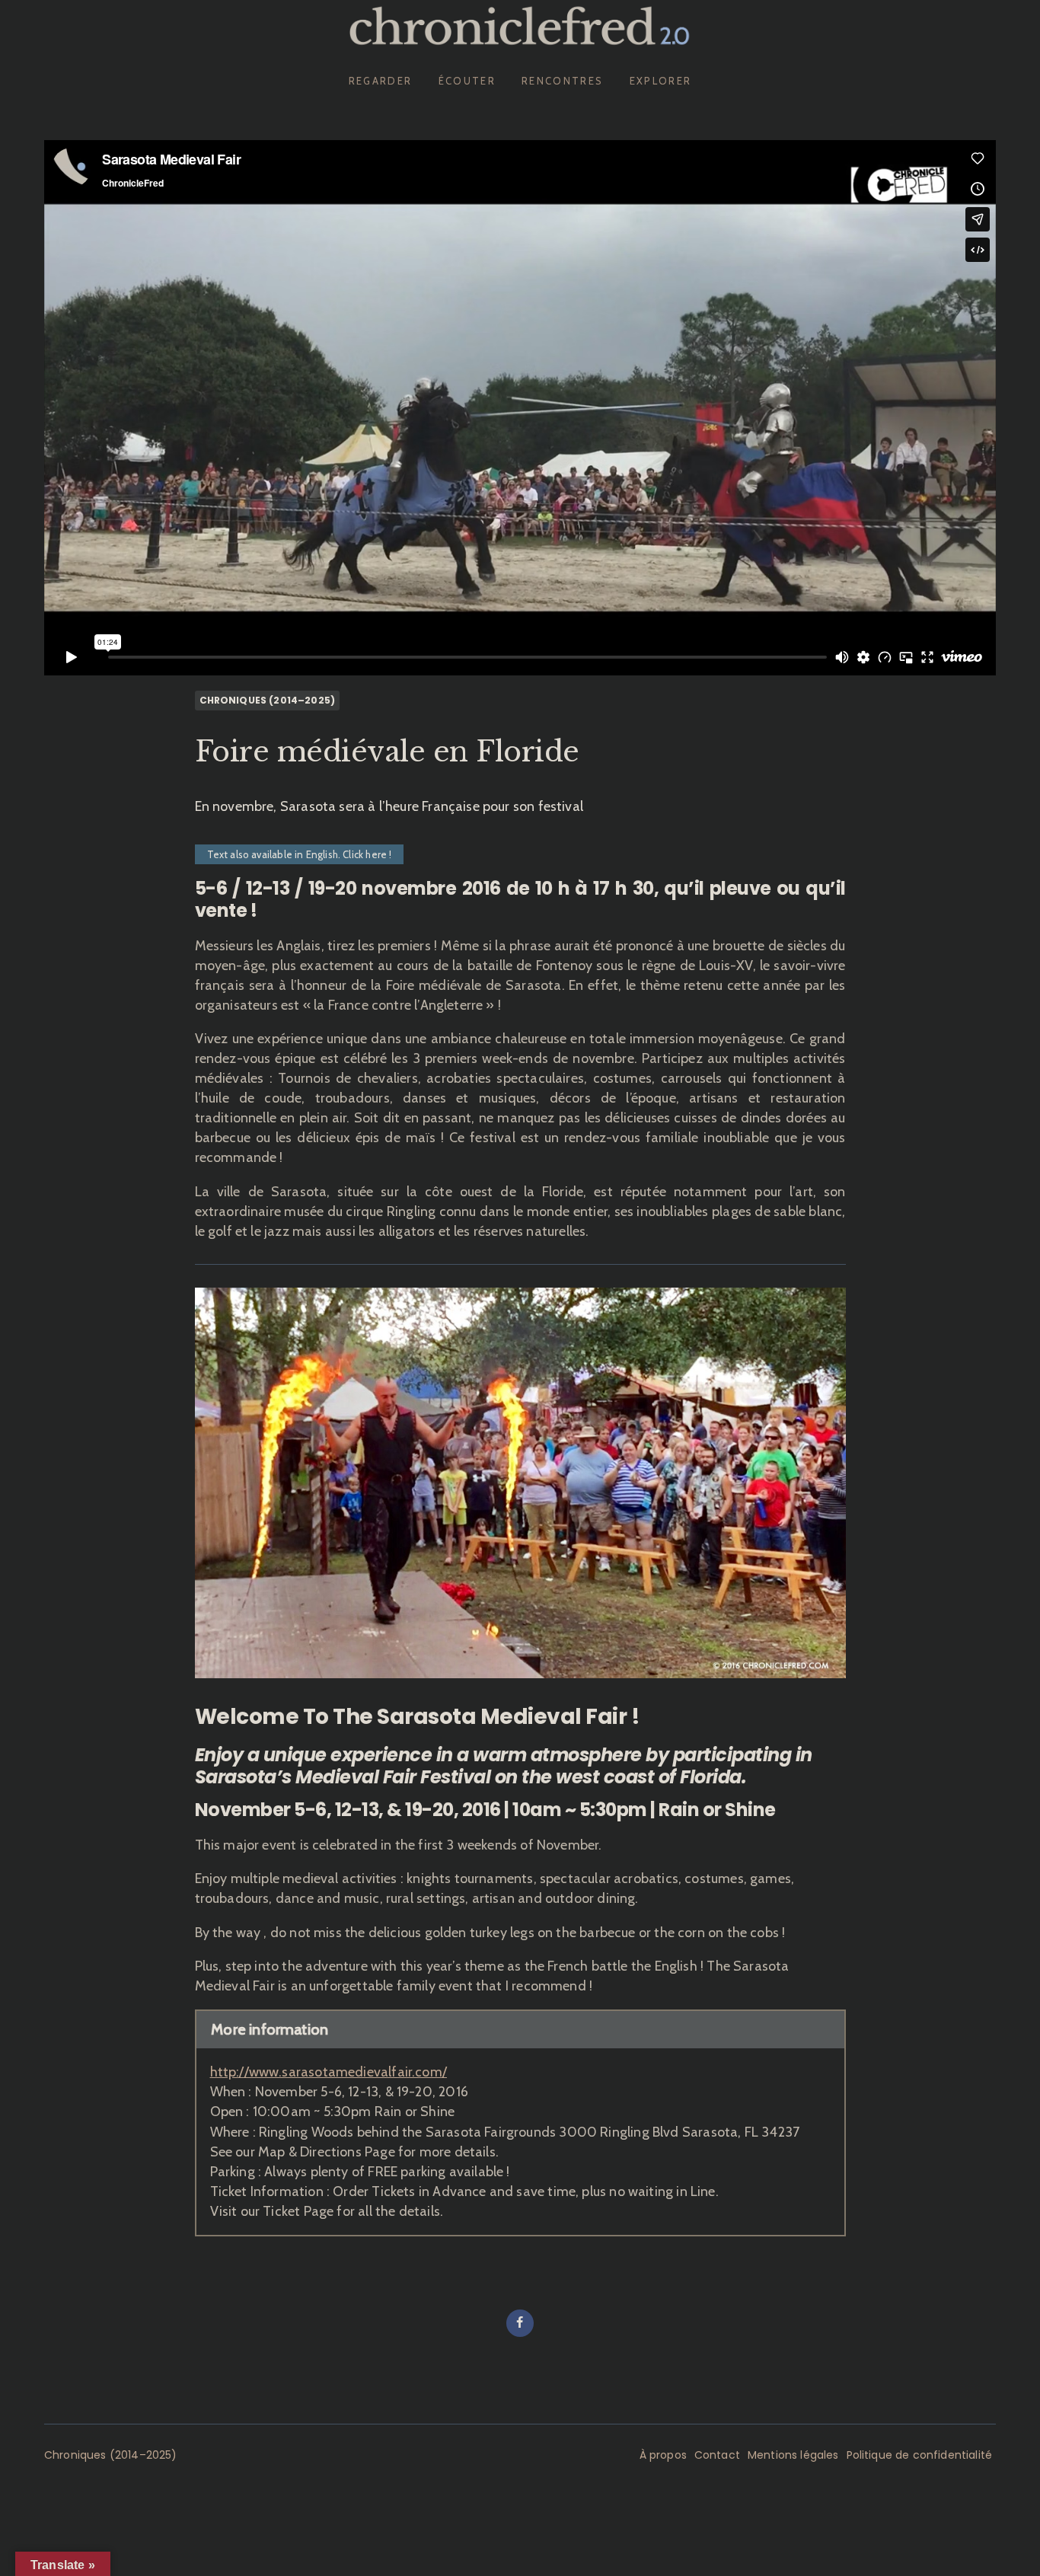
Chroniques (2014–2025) (268, 700)
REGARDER (381, 81)
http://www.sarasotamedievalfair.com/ (329, 2072)
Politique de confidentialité (919, 2455)
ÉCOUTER (467, 81)
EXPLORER (661, 81)
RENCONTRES (562, 81)
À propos (663, 2455)
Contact (717, 2455)
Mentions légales (793, 2455)
